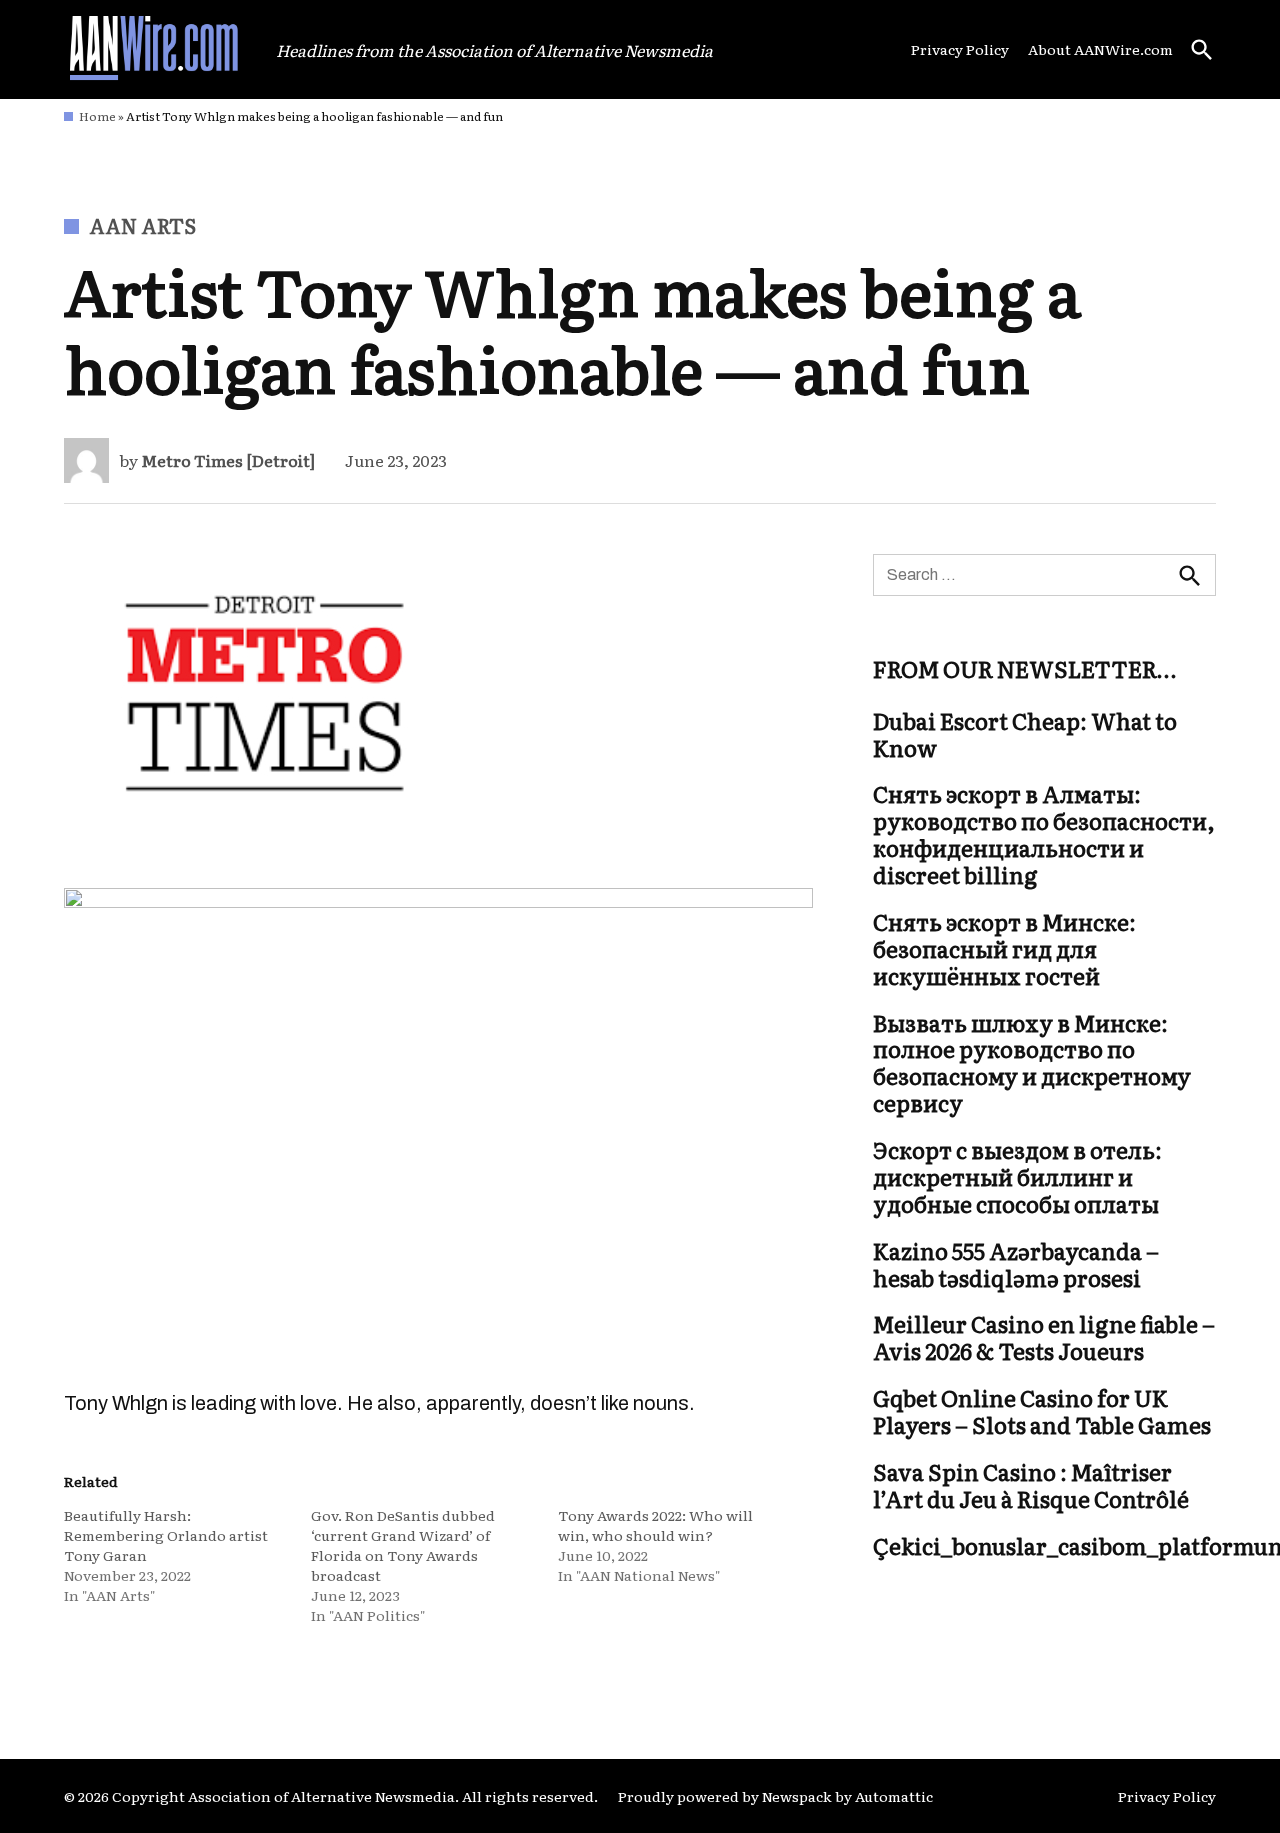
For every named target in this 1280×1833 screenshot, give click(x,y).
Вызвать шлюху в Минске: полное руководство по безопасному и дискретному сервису (1032, 1063)
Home (97, 116)
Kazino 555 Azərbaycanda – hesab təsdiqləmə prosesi (1016, 1264)
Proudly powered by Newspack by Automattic (775, 1796)
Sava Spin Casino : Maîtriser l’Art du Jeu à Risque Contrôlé (1031, 1485)
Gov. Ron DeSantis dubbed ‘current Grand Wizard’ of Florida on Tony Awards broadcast (403, 1545)
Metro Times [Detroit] (228, 460)
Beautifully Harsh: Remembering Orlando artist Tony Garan (166, 1535)
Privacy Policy (960, 49)
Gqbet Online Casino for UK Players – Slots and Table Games (1042, 1412)
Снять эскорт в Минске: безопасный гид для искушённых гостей (1004, 948)
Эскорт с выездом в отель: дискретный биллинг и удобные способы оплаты (1017, 1177)
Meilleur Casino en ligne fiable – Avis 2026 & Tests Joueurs (1044, 1338)
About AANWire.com (1100, 49)
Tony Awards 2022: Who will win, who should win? (655, 1525)
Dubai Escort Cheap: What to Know (1025, 734)
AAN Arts (142, 225)
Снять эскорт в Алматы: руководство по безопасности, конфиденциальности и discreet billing (1044, 835)
